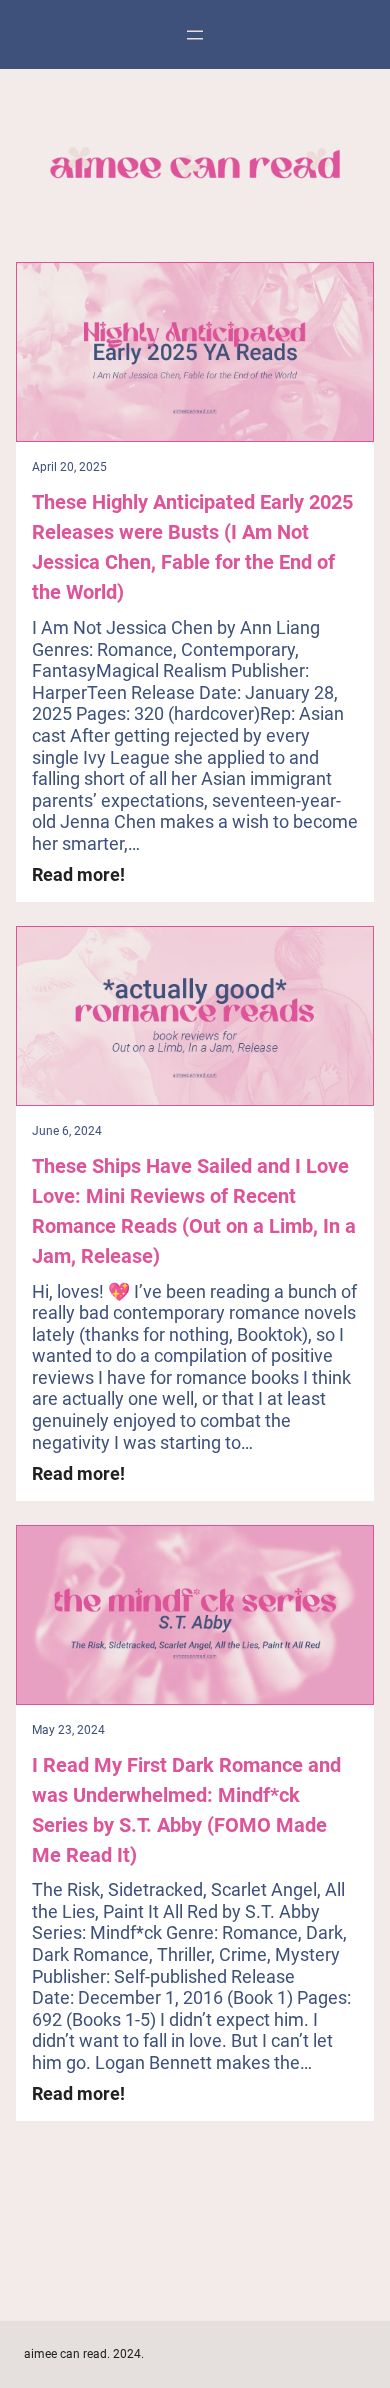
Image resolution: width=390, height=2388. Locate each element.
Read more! (78, 875)
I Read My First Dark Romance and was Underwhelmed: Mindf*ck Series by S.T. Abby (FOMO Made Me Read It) (186, 1810)
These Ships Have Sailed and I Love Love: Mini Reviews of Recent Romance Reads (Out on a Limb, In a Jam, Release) (194, 1211)
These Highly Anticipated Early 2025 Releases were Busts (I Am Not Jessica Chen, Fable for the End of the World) (192, 547)
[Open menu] (195, 35)
